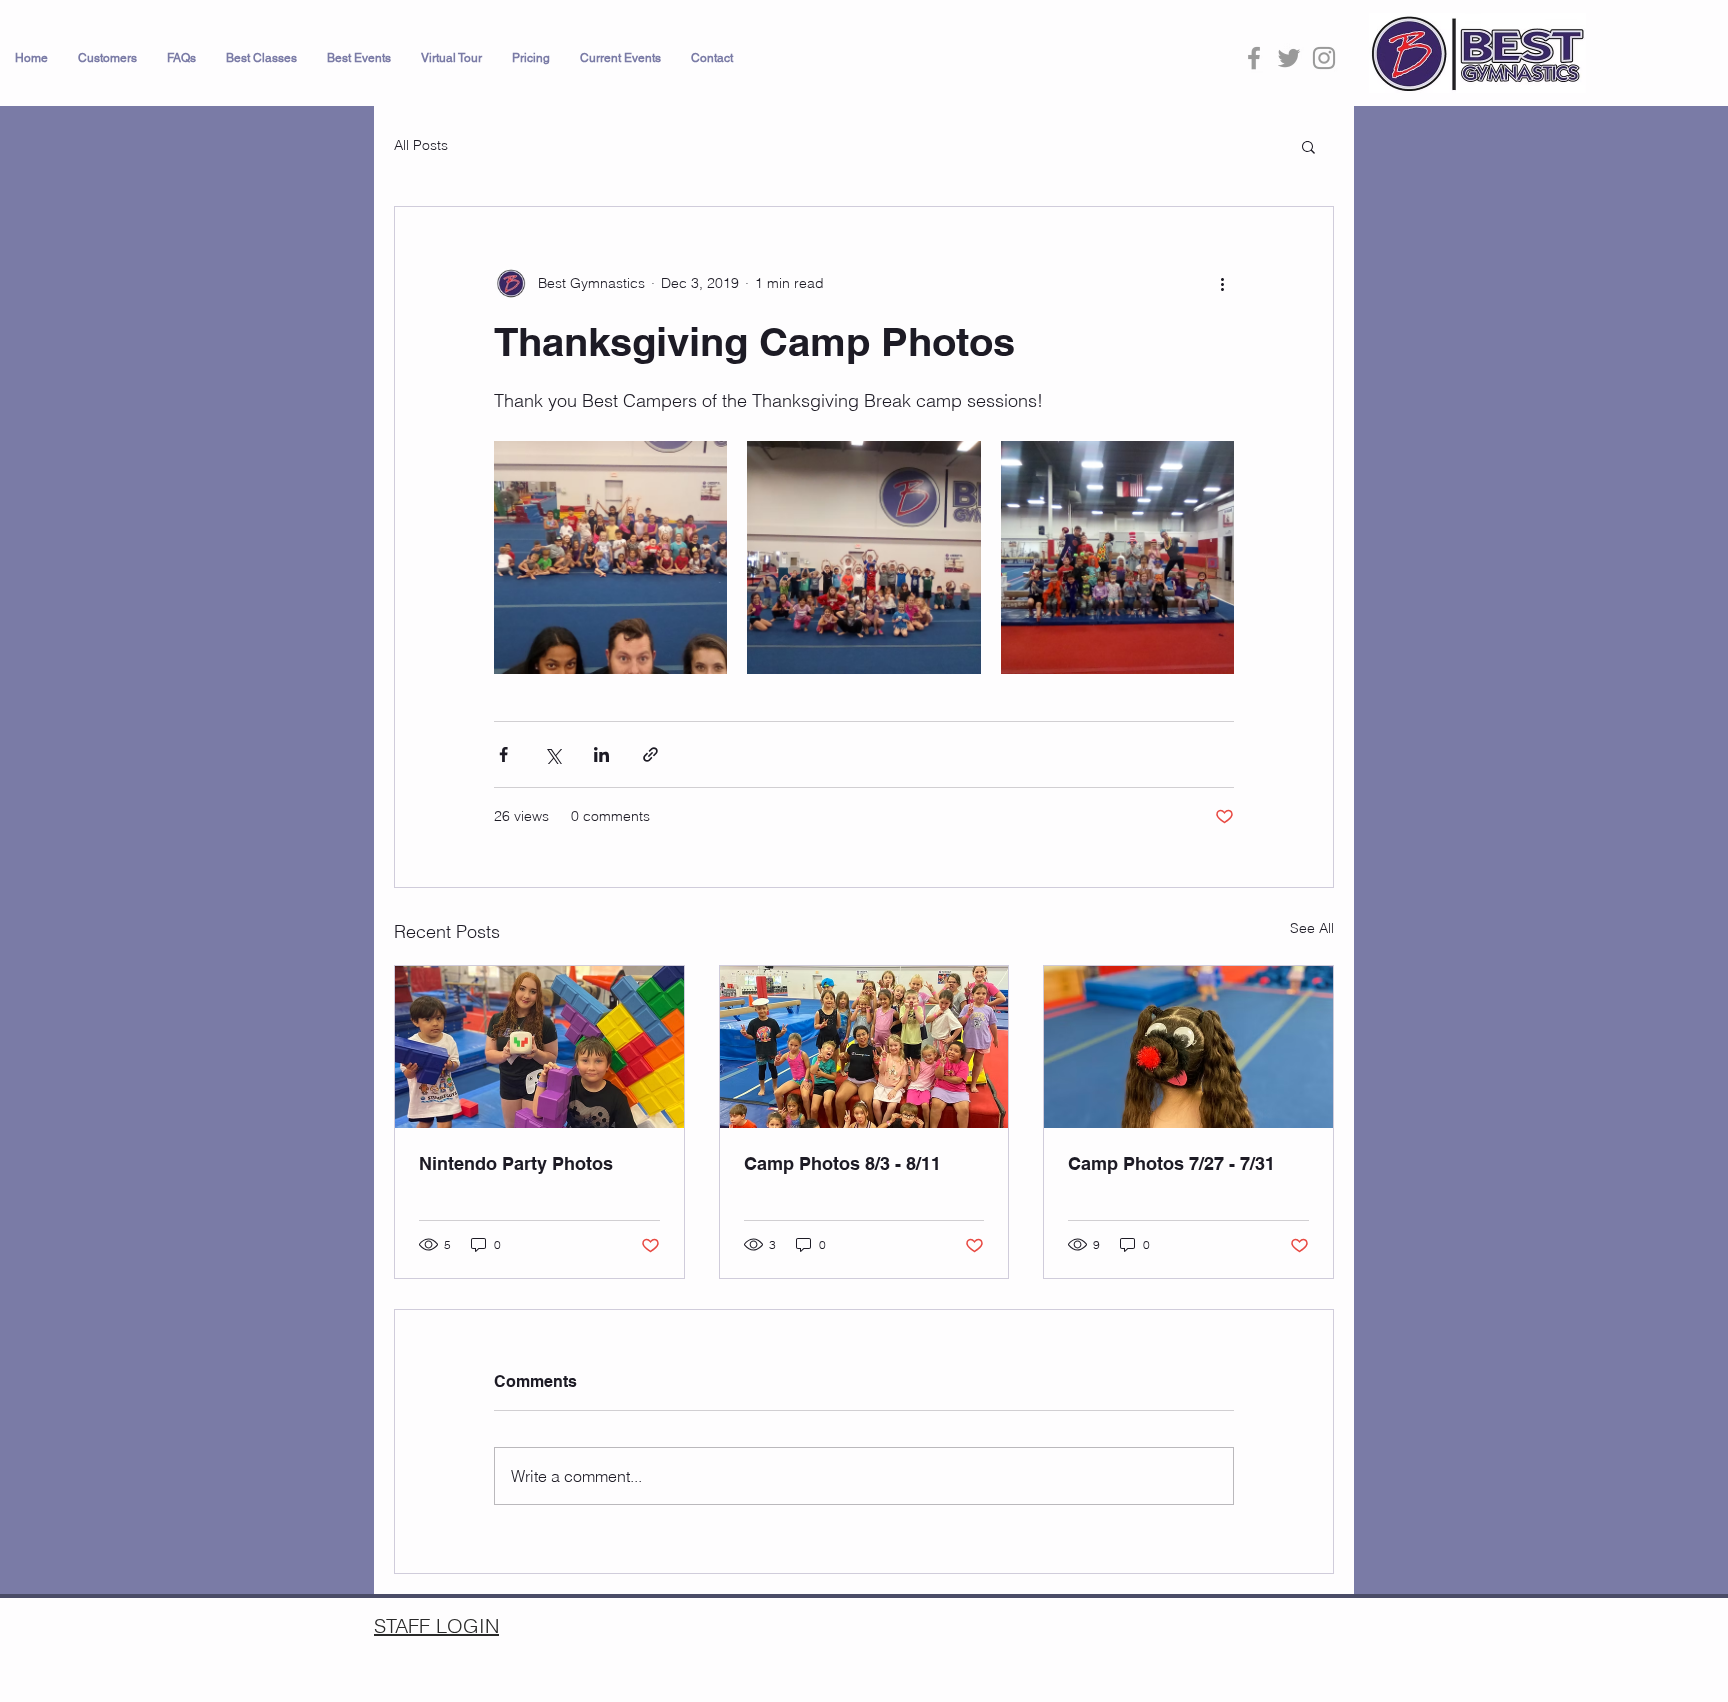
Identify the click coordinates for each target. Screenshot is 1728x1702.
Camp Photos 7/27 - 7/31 (1171, 1163)
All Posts (421, 145)
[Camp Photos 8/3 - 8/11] (864, 1047)
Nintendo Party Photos (516, 1163)
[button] (107, 58)
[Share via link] (650, 754)
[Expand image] (610, 557)
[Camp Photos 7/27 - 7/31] (1188, 1047)
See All (1312, 928)
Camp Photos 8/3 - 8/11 (842, 1163)
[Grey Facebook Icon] (1254, 58)
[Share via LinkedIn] (601, 754)
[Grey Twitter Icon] (1289, 58)
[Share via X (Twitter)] (552, 754)
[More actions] (1222, 283)
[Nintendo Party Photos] (539, 1047)
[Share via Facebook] (503, 754)
